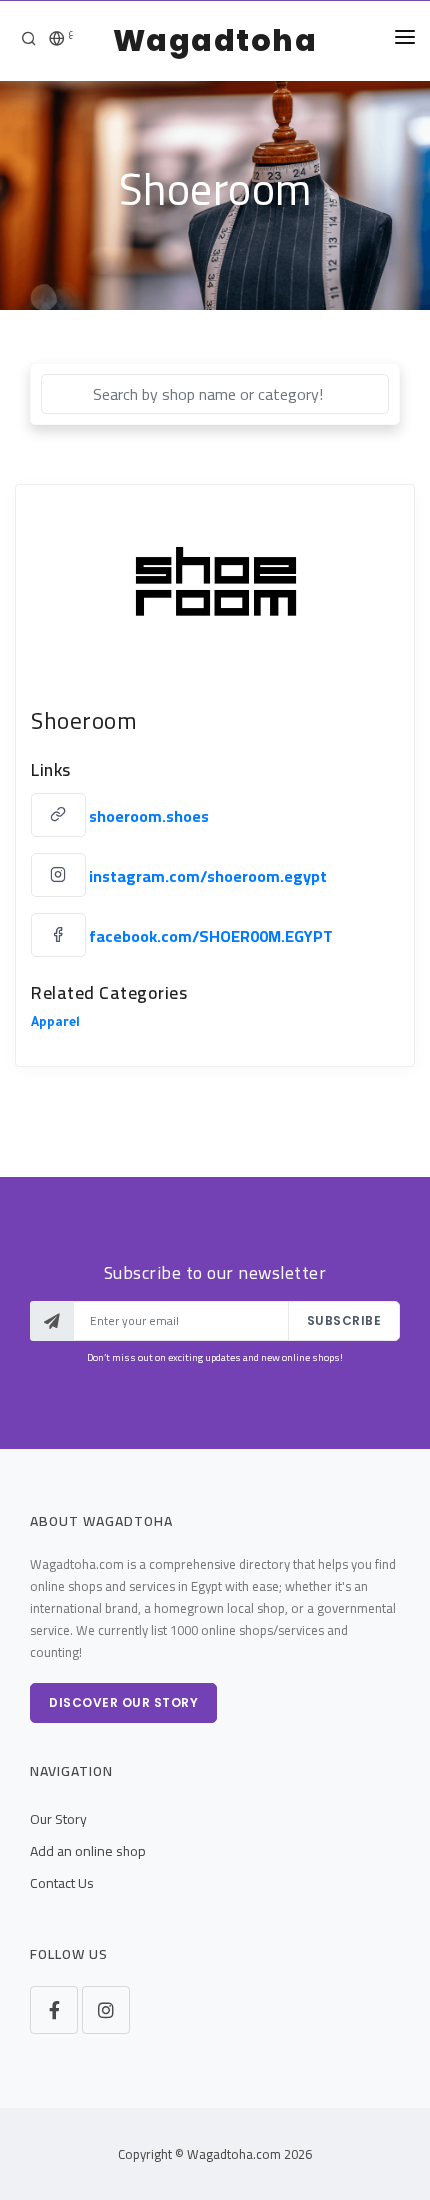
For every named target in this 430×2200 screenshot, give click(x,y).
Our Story (58, 1819)
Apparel (55, 1024)
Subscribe (344, 1320)
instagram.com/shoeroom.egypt (208, 876)
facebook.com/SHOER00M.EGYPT (211, 936)
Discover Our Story (123, 1702)
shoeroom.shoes (149, 816)
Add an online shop (88, 1851)
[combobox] (215, 394)
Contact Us (62, 1883)
